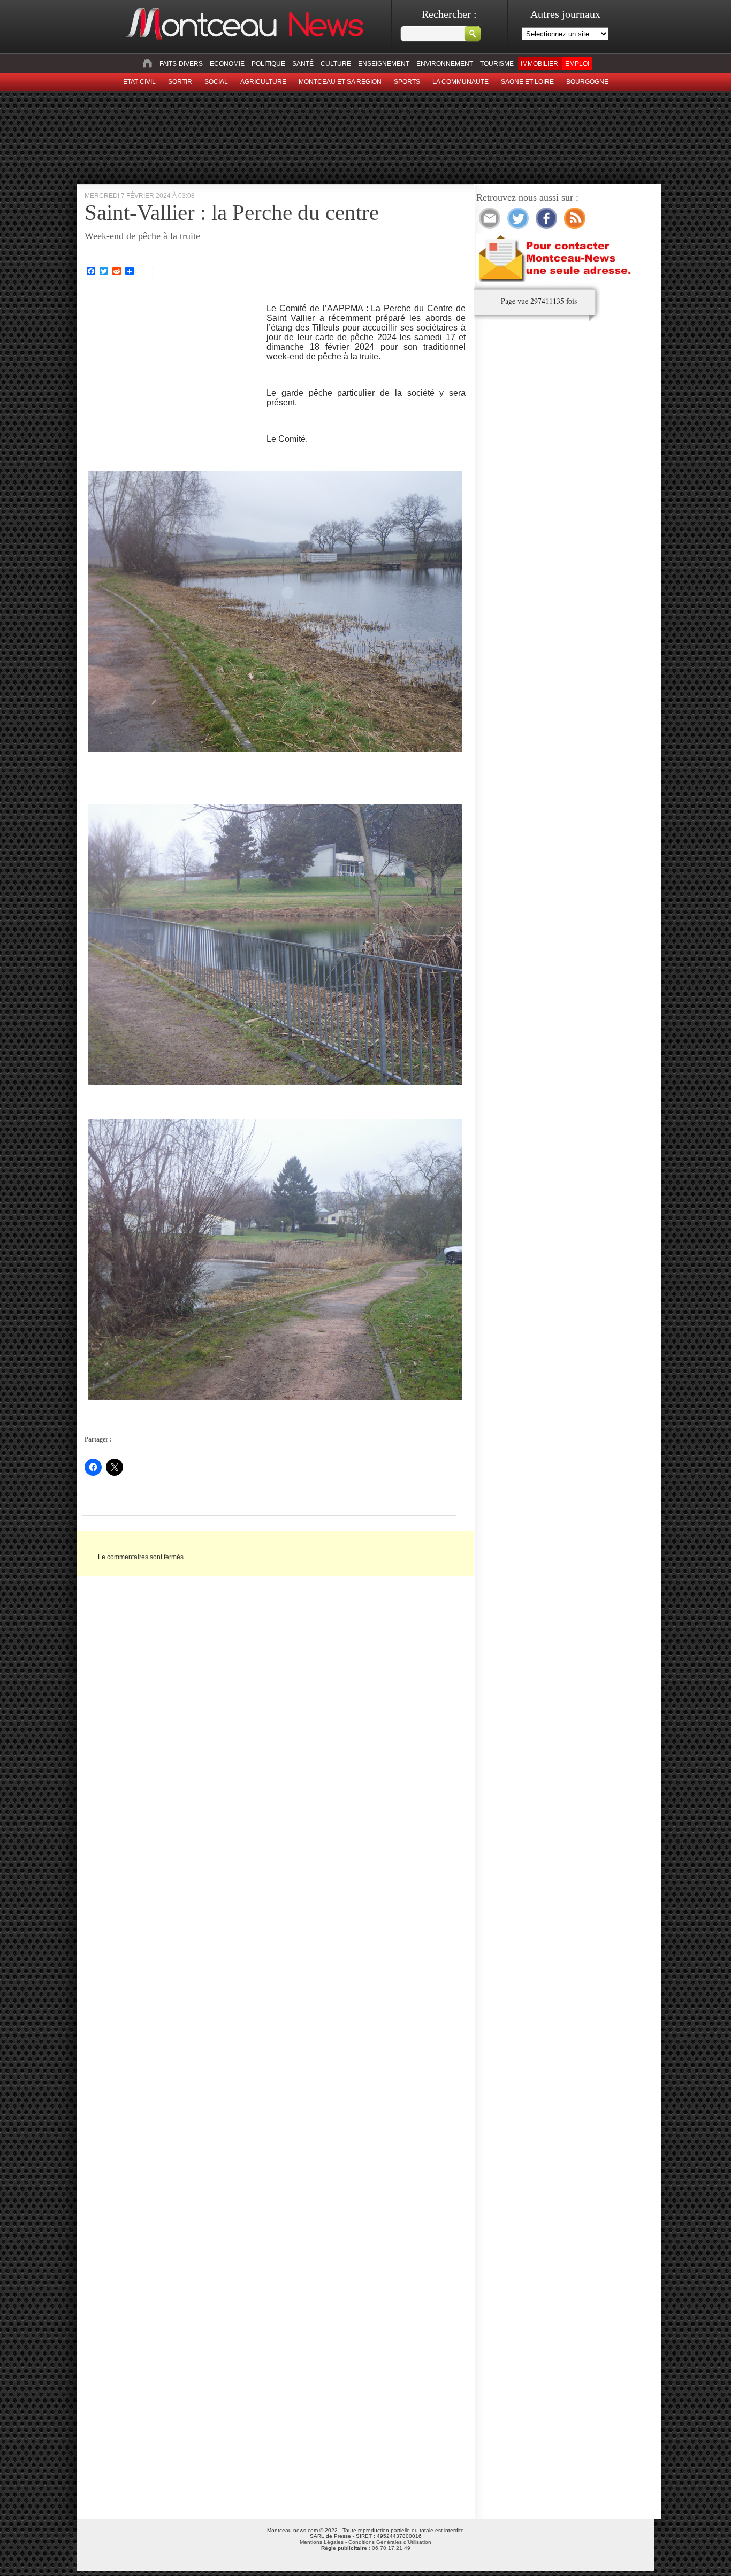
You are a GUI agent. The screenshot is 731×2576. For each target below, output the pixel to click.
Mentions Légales (322, 2542)
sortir (180, 82)
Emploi (577, 64)
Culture (336, 64)
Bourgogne (587, 82)
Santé (303, 64)
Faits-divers (181, 64)
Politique (268, 64)
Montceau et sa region (340, 82)
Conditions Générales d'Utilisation (390, 2542)
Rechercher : (449, 14)
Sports (407, 82)
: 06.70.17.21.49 (366, 2548)
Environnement (445, 64)
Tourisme (497, 64)
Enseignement (384, 64)
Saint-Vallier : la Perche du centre (232, 212)
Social (216, 82)
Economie (227, 64)
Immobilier (539, 64)
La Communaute (460, 82)
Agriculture (263, 82)
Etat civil (139, 82)
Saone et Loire (527, 82)
